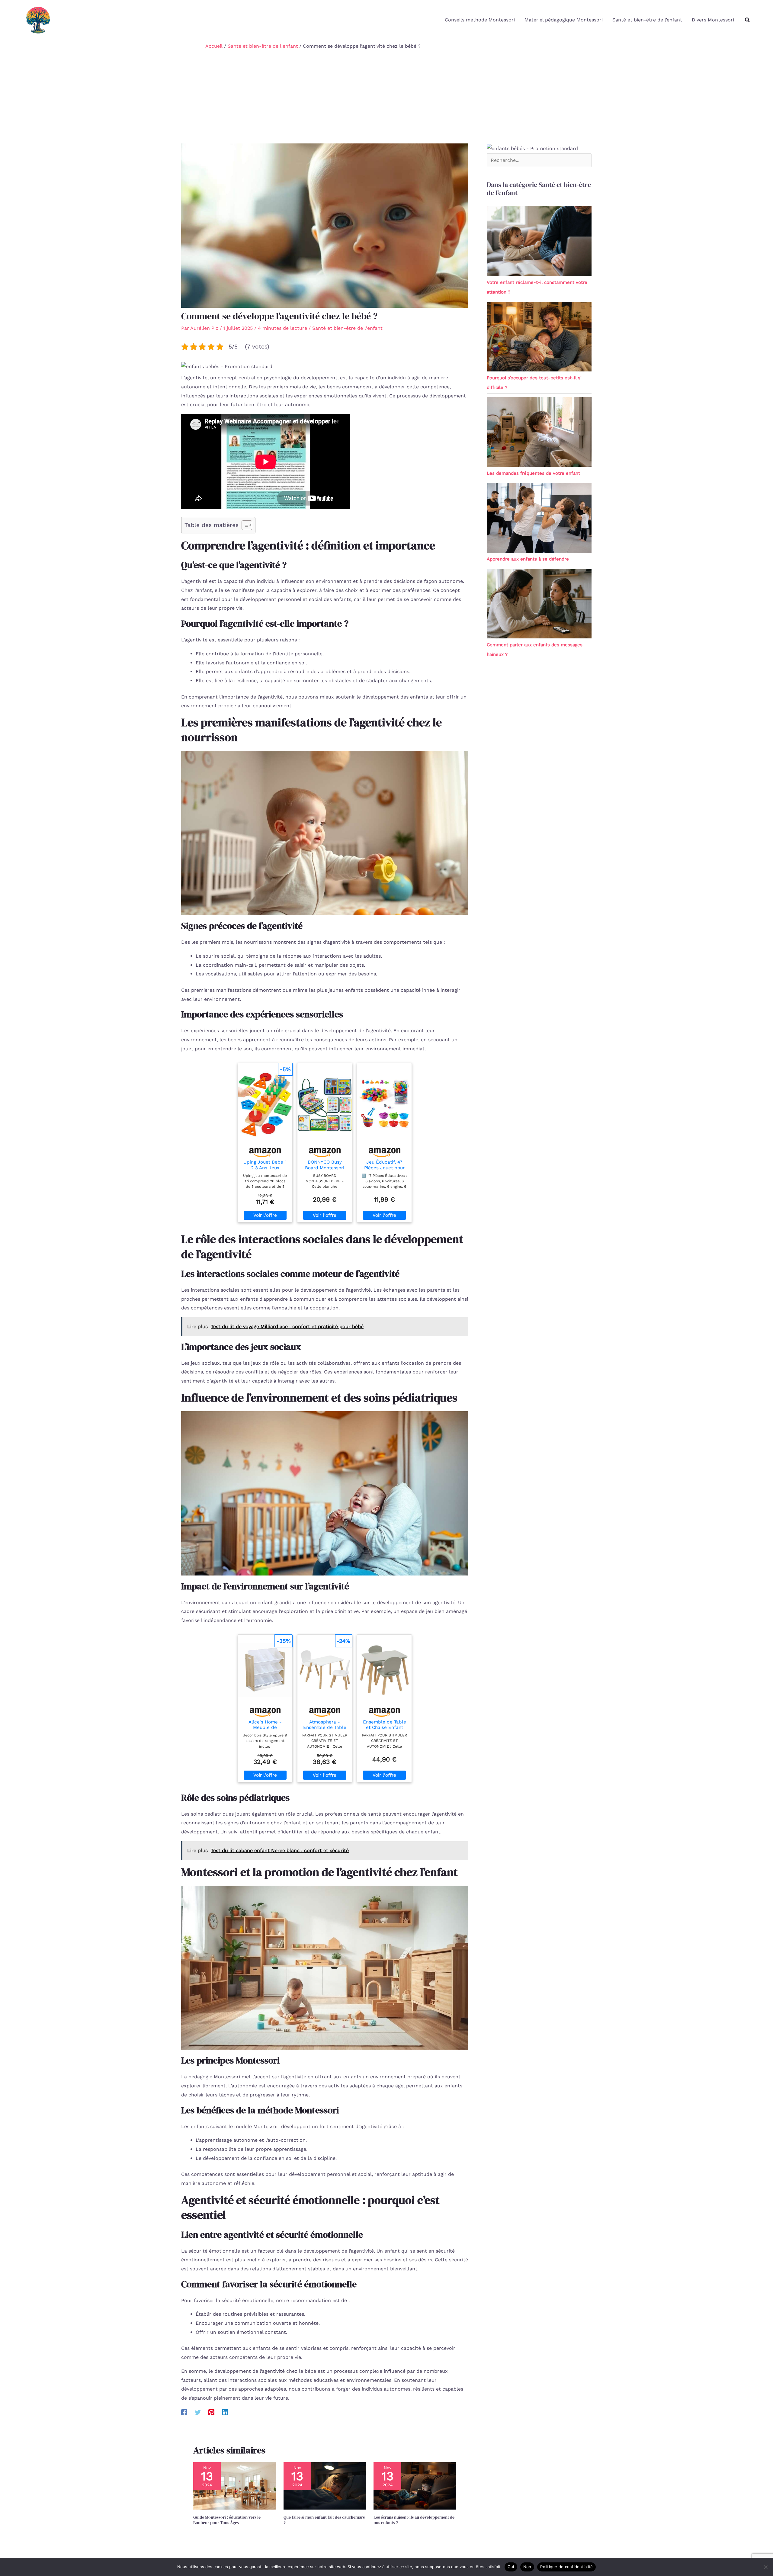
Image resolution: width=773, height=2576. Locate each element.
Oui (511, 2567)
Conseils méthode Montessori (480, 20)
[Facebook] (184, 2412)
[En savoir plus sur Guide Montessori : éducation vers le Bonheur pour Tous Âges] (235, 2486)
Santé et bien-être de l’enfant (647, 20)
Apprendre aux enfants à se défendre (528, 559)
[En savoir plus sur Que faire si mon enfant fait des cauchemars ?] (325, 2486)
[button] (748, 20)
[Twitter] (198, 2412)
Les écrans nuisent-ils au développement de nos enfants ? (414, 2520)
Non (527, 2567)
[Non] (765, 2567)
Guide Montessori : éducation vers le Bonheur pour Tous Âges (227, 2520)
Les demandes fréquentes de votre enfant (533, 473)
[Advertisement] (386, 98)
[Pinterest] (211, 2412)
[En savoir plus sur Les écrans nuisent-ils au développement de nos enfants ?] (415, 2486)
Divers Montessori (713, 20)
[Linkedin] (225, 2412)
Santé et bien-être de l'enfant (347, 328)
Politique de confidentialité (566, 2567)
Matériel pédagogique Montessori (564, 20)
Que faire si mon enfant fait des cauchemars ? (324, 2520)
